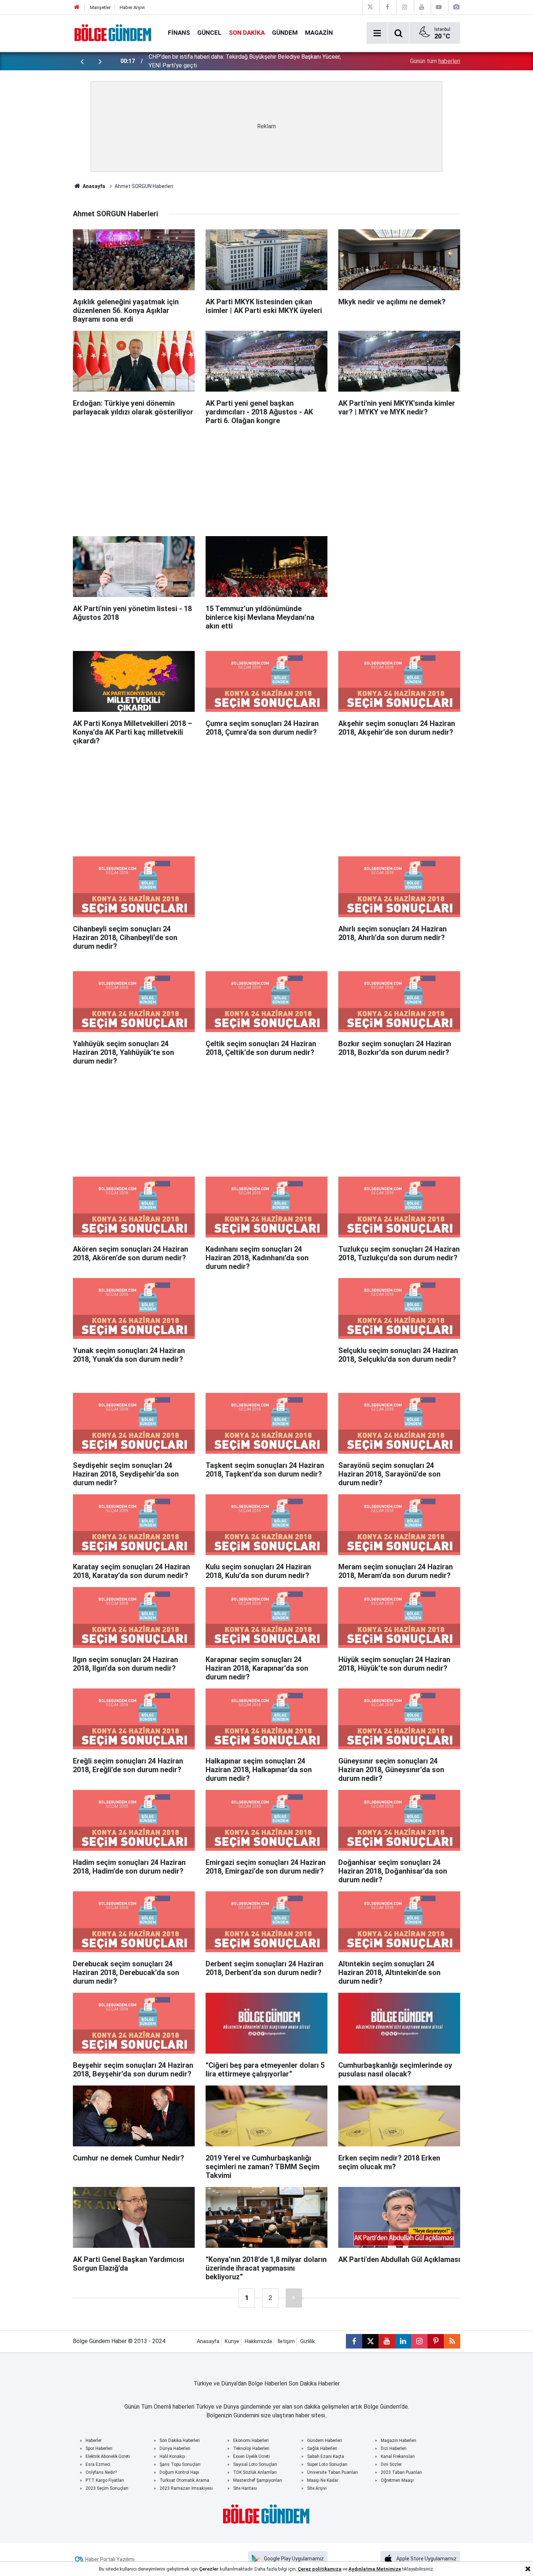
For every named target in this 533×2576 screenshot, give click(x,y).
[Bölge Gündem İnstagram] (405, 7)
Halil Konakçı (172, 2456)
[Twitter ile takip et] (370, 2341)
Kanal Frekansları (398, 2456)
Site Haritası (245, 2488)
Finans (179, 33)
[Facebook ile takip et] (354, 2341)
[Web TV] (439, 7)
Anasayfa (93, 186)
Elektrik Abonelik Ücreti (108, 2456)
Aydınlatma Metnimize (375, 2569)
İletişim (286, 2341)
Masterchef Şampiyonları (258, 2480)
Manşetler (100, 7)
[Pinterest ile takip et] (436, 2341)
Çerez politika (314, 2569)
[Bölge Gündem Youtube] (422, 7)
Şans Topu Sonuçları (180, 2464)
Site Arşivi (317, 2488)
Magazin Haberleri (398, 2441)
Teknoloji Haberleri (251, 2448)
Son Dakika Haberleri (180, 2441)
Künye (232, 2341)
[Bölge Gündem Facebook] (387, 7)
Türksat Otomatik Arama (184, 2480)
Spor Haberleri (99, 2448)
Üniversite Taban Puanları (332, 2472)
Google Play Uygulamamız (294, 2559)
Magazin (319, 33)
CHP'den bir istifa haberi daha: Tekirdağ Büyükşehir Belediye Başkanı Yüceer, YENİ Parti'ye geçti (245, 61)
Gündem (285, 33)
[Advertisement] (266, 477)
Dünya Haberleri (175, 2448)
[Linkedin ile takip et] (403, 2341)
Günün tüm (435, 61)
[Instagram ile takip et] (419, 2341)
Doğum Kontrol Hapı (179, 2472)
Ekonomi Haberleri (251, 2441)
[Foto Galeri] (456, 7)
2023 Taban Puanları (401, 2472)
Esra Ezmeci (98, 2464)
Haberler (94, 2441)
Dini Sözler (391, 2464)
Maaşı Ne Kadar (323, 2480)
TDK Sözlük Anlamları (255, 2472)
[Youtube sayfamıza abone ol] (387, 2341)
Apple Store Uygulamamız (426, 2559)
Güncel (209, 33)
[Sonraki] (294, 2298)
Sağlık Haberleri (322, 2448)
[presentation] (82, 61)
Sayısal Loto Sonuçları (255, 2464)
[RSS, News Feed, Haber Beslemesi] (452, 2341)
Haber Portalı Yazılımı (110, 2559)
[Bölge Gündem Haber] (113, 32)
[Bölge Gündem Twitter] (370, 7)
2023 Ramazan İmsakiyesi (186, 2488)
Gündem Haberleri (325, 2441)
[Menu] (377, 33)
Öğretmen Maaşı (397, 2480)
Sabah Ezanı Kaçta (326, 2456)
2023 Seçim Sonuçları (107, 2488)
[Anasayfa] (77, 7)
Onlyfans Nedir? (101, 2472)
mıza (336, 2569)
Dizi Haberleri (394, 2448)
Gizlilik (307, 2341)
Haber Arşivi (132, 7)
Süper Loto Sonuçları (327, 2464)
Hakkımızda (258, 2341)
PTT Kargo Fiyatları (105, 2480)
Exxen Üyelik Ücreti (251, 2456)
